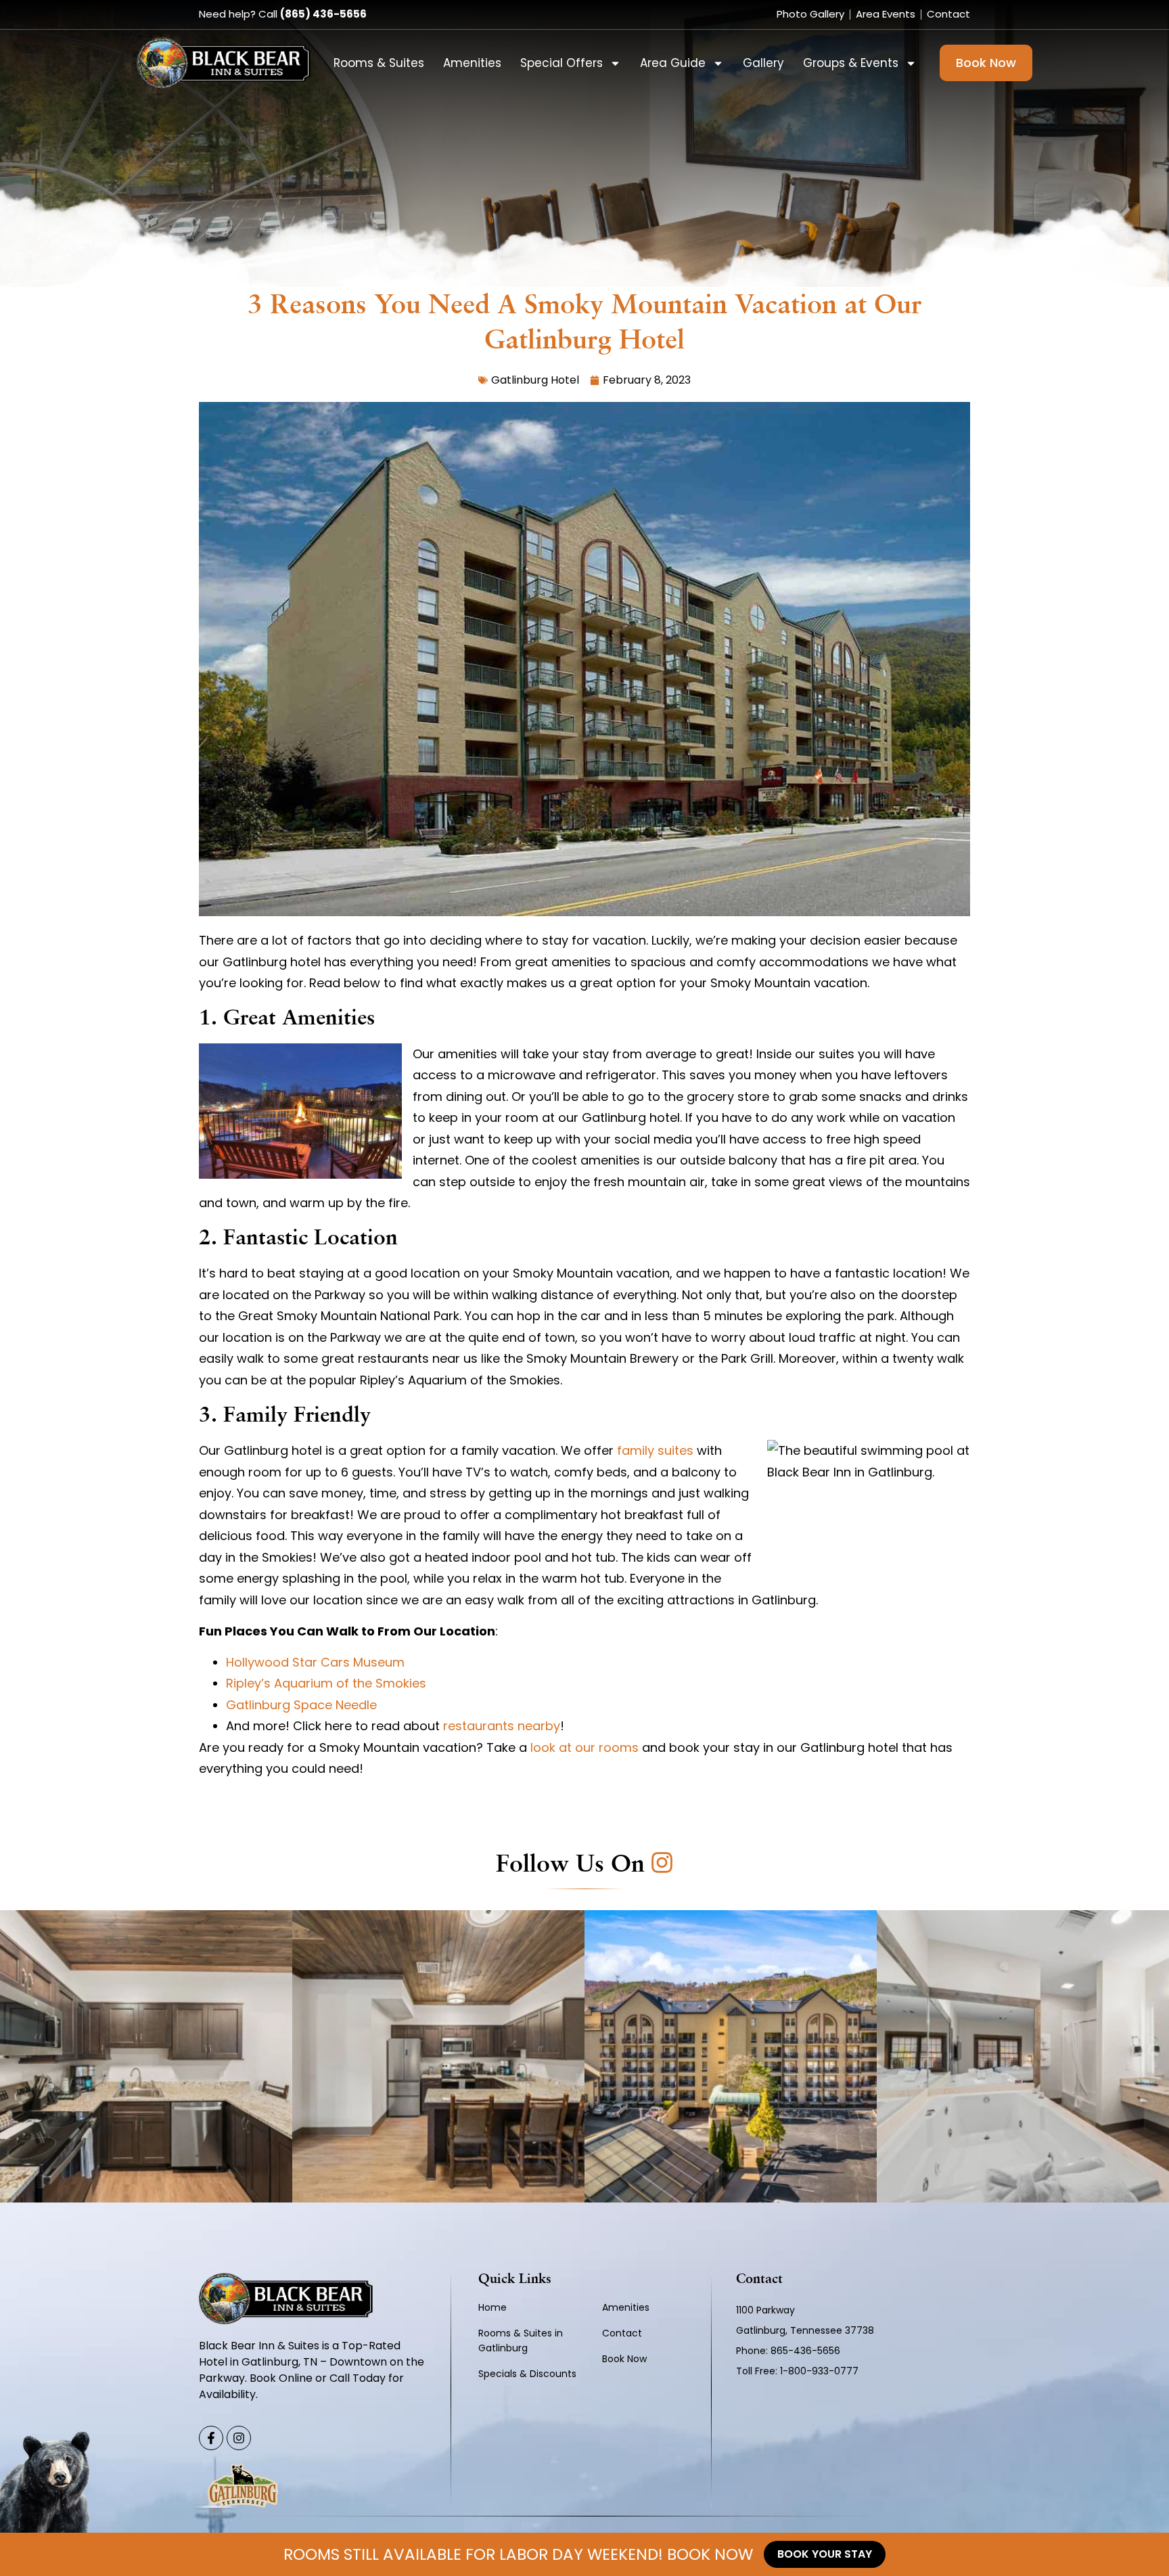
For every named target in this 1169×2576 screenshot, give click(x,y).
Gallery (763, 63)
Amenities (472, 63)
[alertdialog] (584, 2554)
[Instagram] (239, 2438)
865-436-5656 (807, 2351)
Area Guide (673, 63)
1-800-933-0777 (819, 2371)
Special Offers (561, 63)
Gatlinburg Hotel (535, 380)
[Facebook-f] (211, 2438)
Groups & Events (851, 63)
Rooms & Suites (379, 63)
